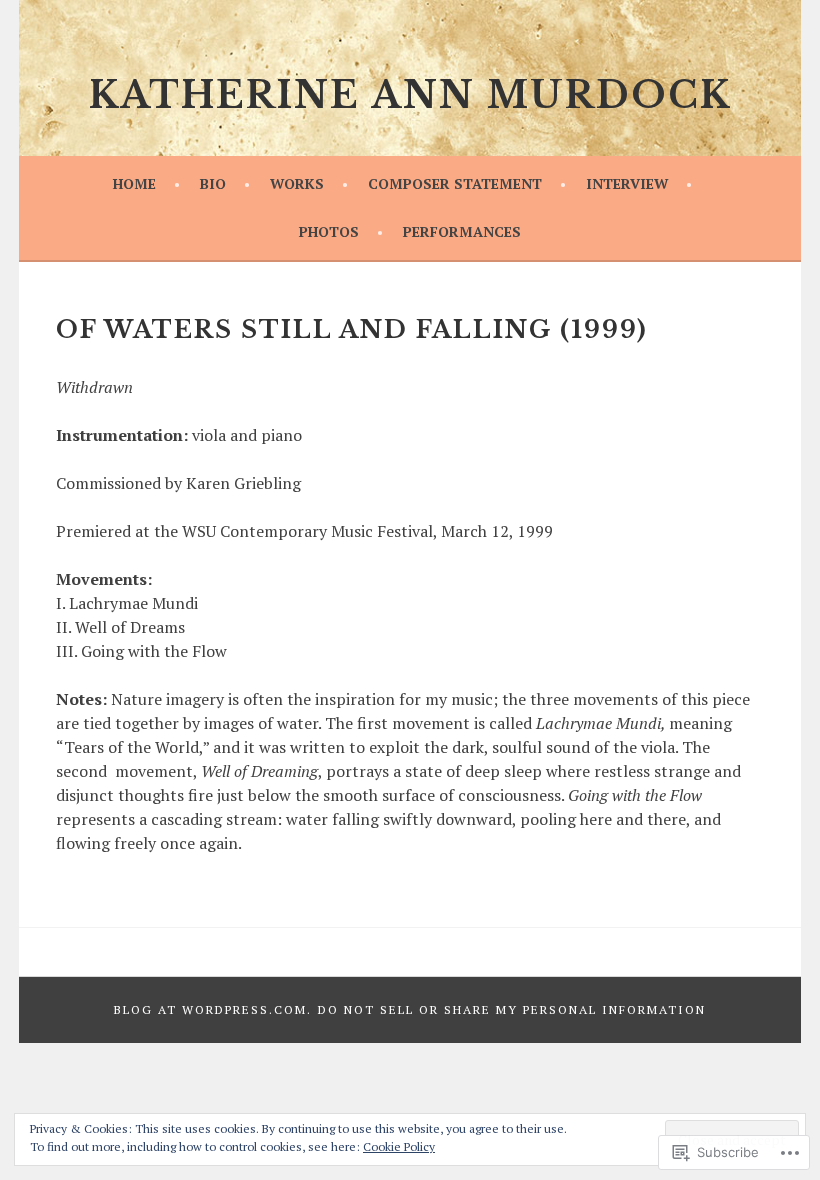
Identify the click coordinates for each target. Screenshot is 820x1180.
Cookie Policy (399, 1146)
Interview (627, 183)
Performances (462, 231)
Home (134, 183)
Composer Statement (455, 183)
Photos (329, 231)
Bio (213, 183)
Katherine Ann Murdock (410, 95)
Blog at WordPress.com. (213, 1009)
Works (297, 183)
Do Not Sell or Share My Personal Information (512, 1009)
